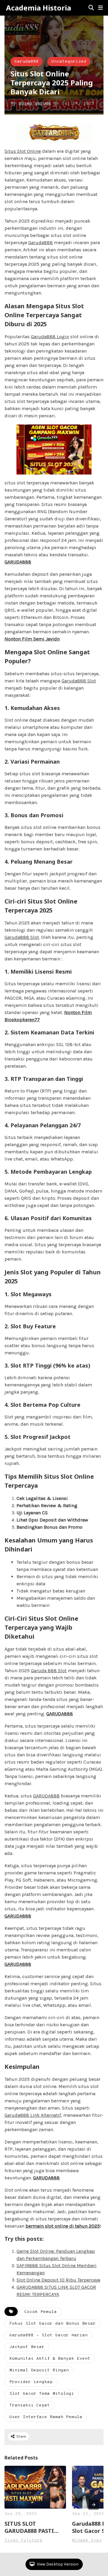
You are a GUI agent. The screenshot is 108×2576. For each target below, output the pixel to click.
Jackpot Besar (27, 2347)
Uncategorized (69, 62)
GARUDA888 (46, 1796)
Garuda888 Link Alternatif (33, 2115)
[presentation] (94, 2505)
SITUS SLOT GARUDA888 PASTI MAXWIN (29, 2527)
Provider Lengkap (31, 2382)
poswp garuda (35, 104)
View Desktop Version (57, 2564)
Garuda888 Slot (79, 681)
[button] (100, 8)
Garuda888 (27, 62)
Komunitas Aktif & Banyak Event (50, 2359)
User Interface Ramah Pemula (46, 2417)
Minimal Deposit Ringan (39, 2370)
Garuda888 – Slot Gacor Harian (48, 2335)
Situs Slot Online (23, 151)
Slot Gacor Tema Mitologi (42, 2394)
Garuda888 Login (50, 337)
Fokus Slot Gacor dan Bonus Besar (52, 2324)
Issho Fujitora (23, 2541)
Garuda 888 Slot (49, 1671)
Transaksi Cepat (30, 2405)
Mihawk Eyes (87, 2541)
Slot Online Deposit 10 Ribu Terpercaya (58, 2280)
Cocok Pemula (40, 2312)
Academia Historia (39, 8)
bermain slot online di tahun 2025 (63, 2226)
